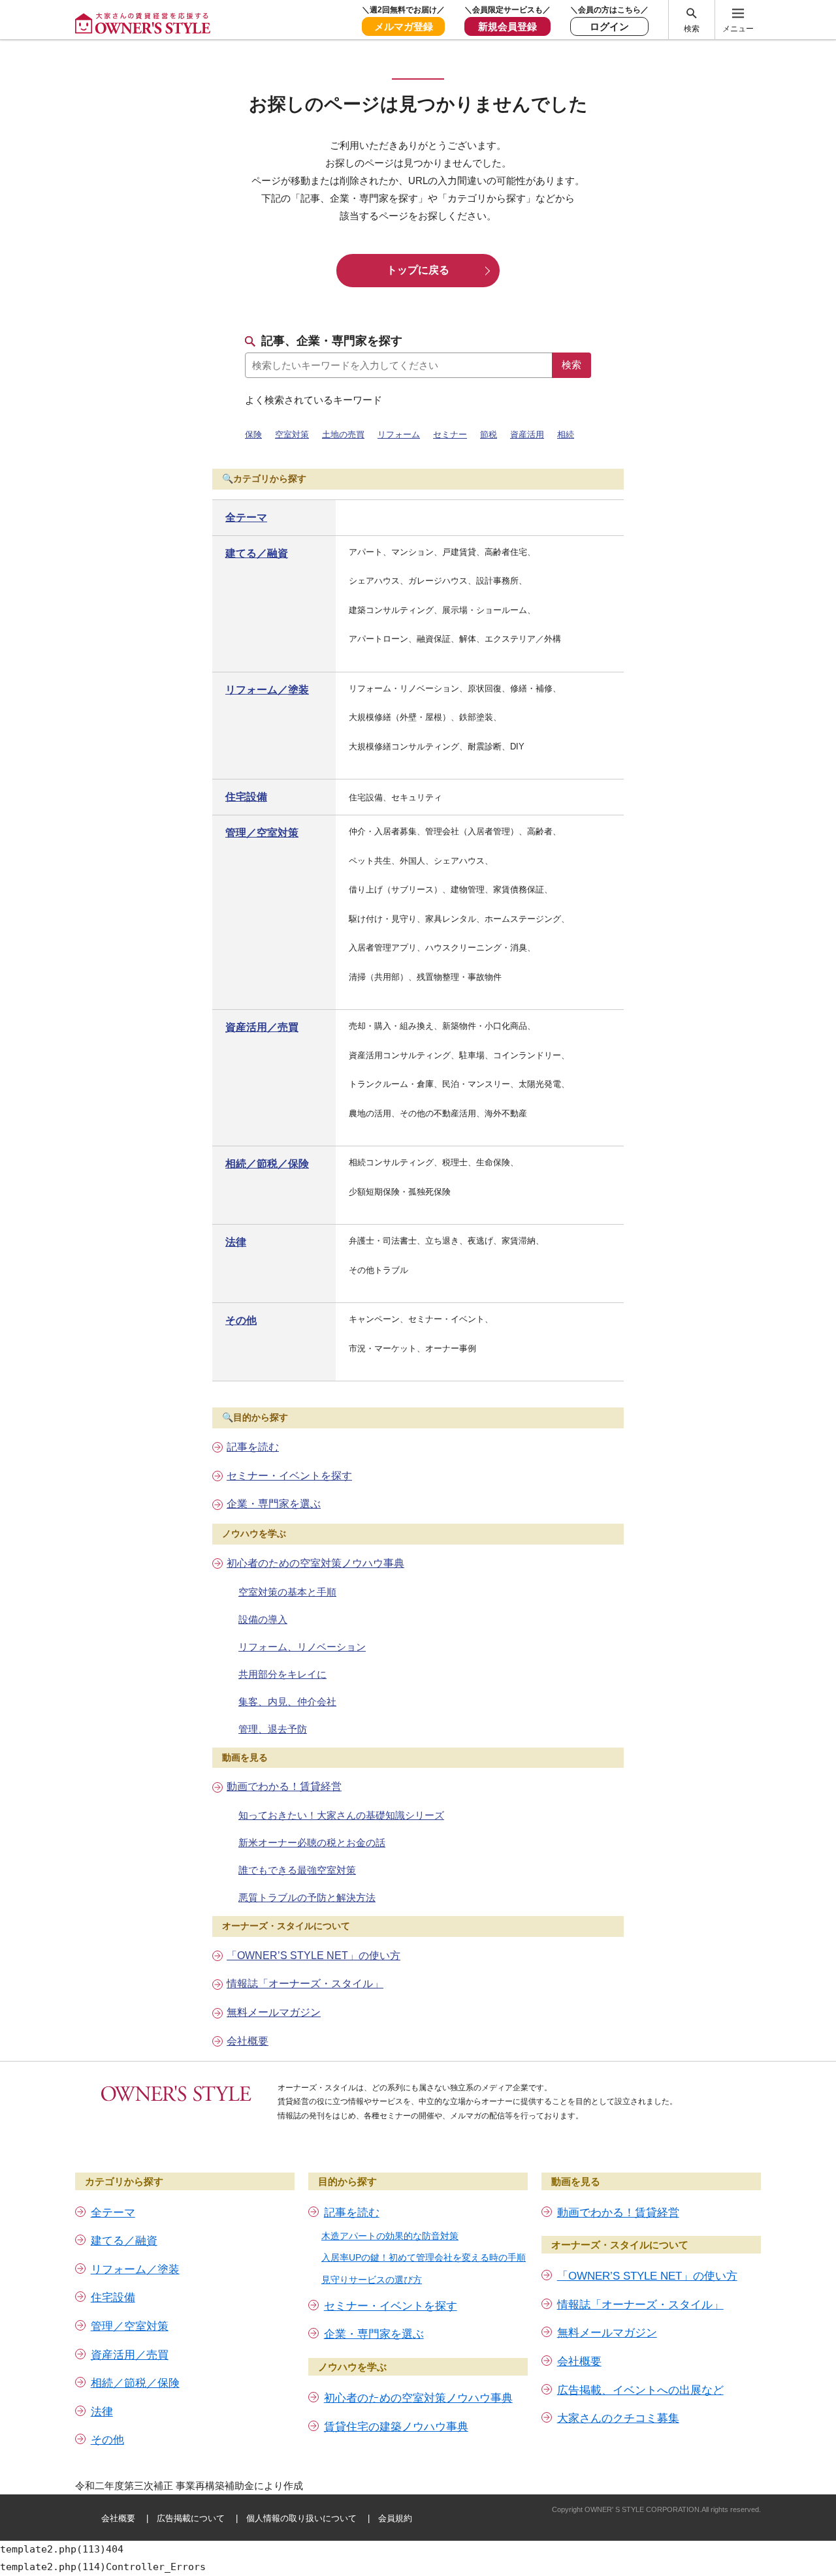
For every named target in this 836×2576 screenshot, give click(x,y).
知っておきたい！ (341, 1815)
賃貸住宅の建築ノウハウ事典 (396, 2427)
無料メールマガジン (274, 2012)
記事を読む (253, 1447)
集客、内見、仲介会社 (287, 1702)
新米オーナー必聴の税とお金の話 (312, 1843)
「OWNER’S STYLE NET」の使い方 (313, 1956)
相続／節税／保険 (267, 1164)
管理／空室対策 (262, 833)
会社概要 (248, 2041)
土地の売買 (343, 434)
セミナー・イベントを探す (289, 1476)
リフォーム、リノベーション (302, 1647)
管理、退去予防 (273, 1729)
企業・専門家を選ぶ (274, 1504)
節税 (489, 434)
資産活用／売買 (262, 1027)
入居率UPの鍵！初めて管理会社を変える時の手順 (424, 2257)
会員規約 (395, 2518)
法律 (236, 1242)
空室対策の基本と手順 (287, 1592)
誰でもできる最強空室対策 (297, 1870)
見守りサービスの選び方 (372, 2280)
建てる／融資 (257, 553)
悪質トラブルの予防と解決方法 (307, 1897)
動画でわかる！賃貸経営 (284, 1786)
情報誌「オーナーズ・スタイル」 (305, 1984)
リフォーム (399, 434)
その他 (241, 1320)
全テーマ (246, 517)
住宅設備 (246, 797)
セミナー (450, 434)
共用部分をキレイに (282, 1674)
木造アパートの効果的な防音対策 (390, 2236)
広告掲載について (191, 2518)
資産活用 (527, 434)
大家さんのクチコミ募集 (618, 2418)
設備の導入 (263, 1619)
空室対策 (292, 434)
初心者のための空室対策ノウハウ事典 (315, 1563)
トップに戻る (418, 270)
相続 (566, 434)
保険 (253, 434)
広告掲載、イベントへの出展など (640, 2390)
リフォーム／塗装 (267, 690)
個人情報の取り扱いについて (301, 2518)
